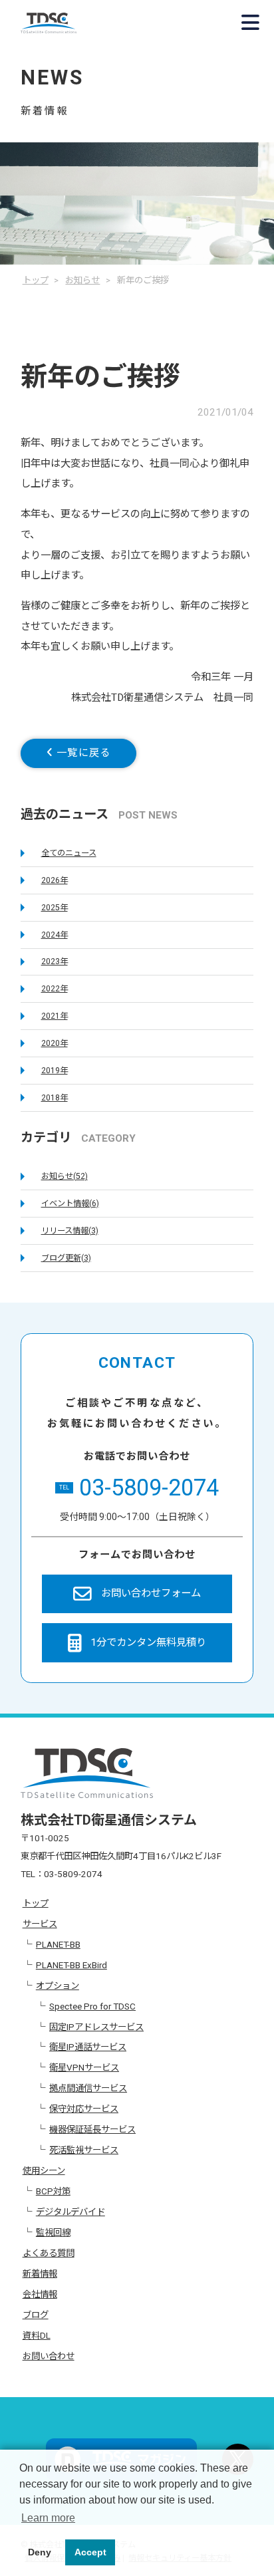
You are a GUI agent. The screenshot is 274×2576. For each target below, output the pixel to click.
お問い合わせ (49, 2356)
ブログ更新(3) (66, 1258)
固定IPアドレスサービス (96, 2027)
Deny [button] (40, 2552)
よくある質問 (49, 2253)
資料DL (37, 2335)
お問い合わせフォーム (151, 1593)
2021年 (55, 1016)
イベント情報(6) (70, 1204)
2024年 (55, 935)
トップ (36, 1903)
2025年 (55, 908)
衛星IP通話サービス (88, 2047)
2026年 (55, 880)
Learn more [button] (48, 2518)
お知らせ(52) (65, 1176)
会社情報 (40, 2294)
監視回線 (53, 2232)
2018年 (55, 1098)
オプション (58, 1986)
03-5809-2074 (139, 1487)
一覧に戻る (81, 753)
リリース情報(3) (70, 1231)
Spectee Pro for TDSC (92, 2006)
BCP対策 (53, 2191)
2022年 (55, 989)
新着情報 (40, 2273)
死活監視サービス (84, 2150)
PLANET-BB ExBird (71, 1965)
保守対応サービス (84, 2109)
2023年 (55, 962)
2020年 (55, 1043)
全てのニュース (69, 853)
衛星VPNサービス (84, 2067)
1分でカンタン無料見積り (148, 1642)
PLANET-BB (58, 1944)
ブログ (36, 2315)
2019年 (55, 1071)
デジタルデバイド (70, 2212)
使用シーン (44, 2170)
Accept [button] (90, 2552)
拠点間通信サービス (88, 2088)
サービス (40, 1924)
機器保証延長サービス (92, 2129)
